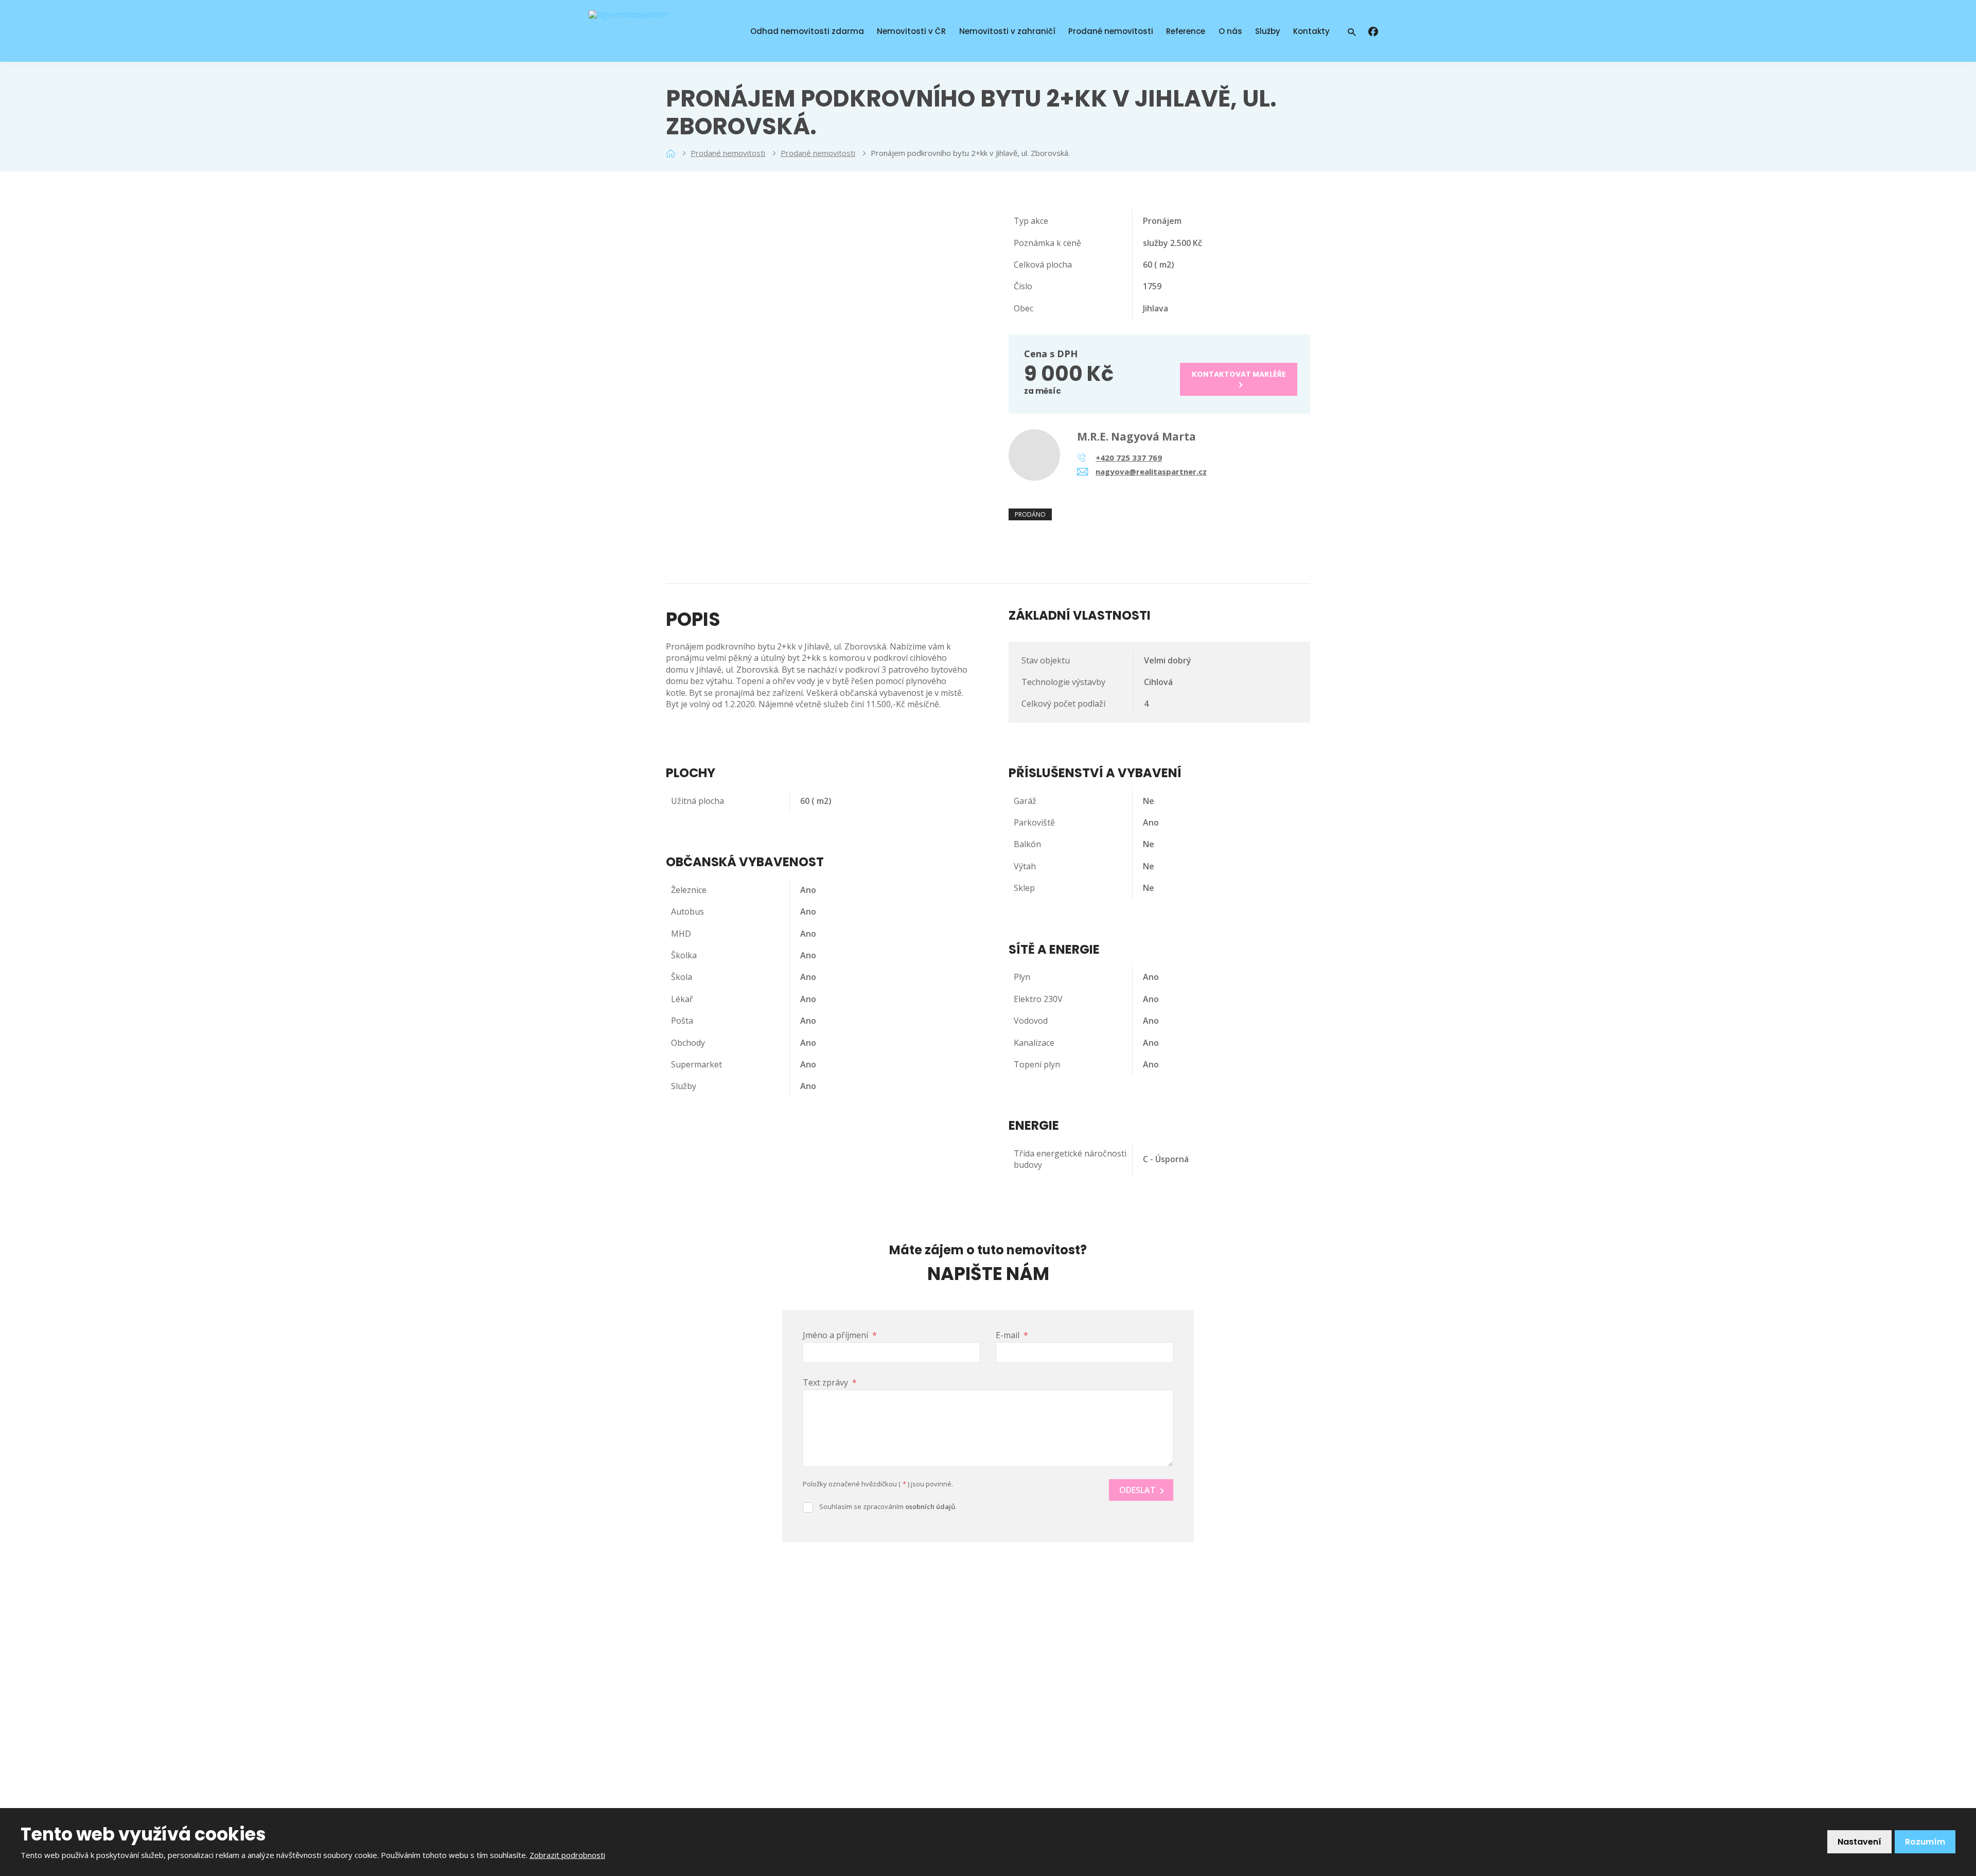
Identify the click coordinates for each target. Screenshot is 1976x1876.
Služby (1268, 31)
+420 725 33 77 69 (1058, 1707)
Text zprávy (830, 1382)
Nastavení (1859, 1842)
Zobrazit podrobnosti (567, 1855)
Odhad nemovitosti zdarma (807, 31)
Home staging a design (886, 1696)
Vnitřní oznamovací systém (1058, 1660)
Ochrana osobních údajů (888, 1761)
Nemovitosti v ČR (911, 31)
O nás (1230, 31)
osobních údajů (930, 1506)
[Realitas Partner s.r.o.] (671, 153)
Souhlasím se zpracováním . (888, 1506)
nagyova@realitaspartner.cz (1091, 1724)
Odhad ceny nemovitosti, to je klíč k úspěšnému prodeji (909, 1720)
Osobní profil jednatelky (887, 1743)
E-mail (1012, 1335)
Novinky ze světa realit (885, 1632)
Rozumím (1925, 1842)
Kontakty (1311, 31)
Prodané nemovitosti (1111, 31)
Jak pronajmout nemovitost (894, 1649)
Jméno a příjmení (840, 1335)
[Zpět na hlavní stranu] (658, 31)
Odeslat (1137, 1490)
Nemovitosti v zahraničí (1007, 31)
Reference (1186, 31)
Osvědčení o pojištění (883, 1778)
